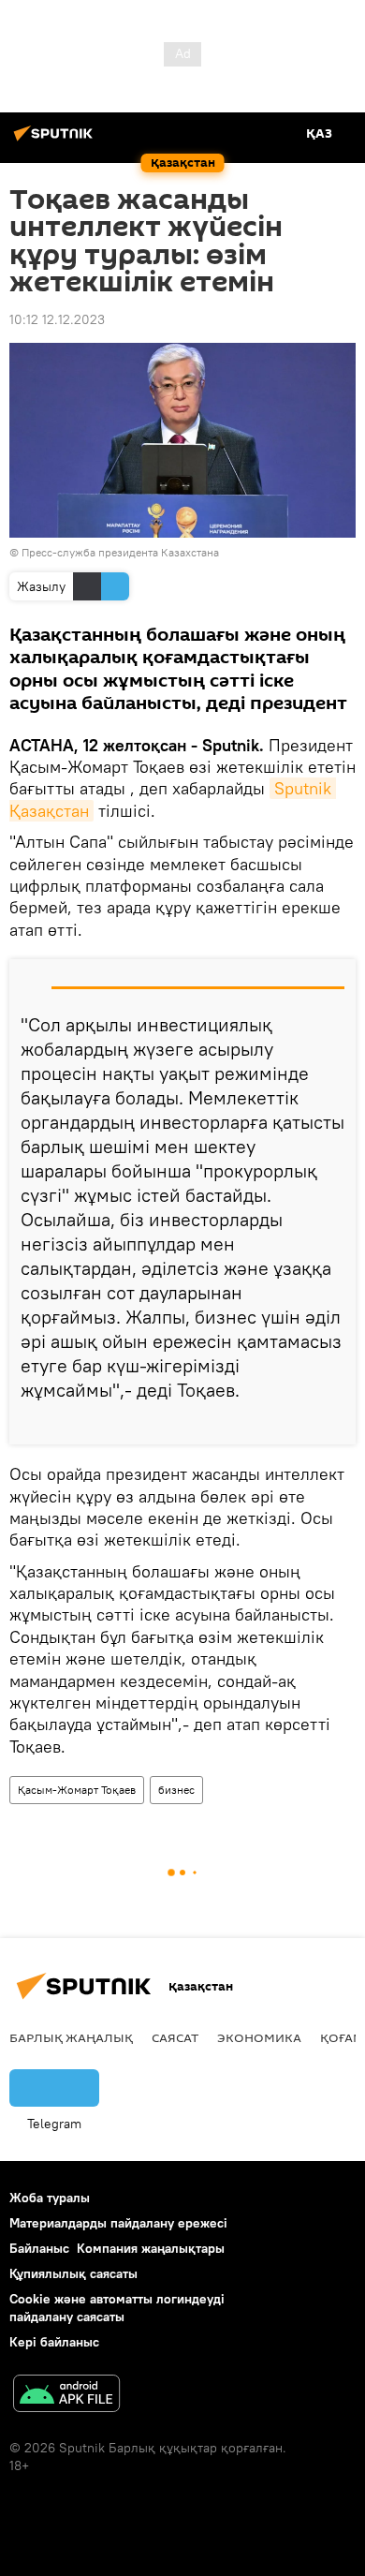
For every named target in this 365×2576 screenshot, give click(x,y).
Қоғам (342, 2037)
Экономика (259, 2037)
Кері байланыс (54, 2342)
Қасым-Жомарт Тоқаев (77, 1790)
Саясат (175, 2037)
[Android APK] (66, 2396)
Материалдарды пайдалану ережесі (118, 2223)
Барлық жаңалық (71, 2037)
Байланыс (39, 2248)
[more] (334, 1423)
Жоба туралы (50, 2198)
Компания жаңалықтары (151, 2248)
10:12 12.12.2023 (57, 319)
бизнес (176, 1790)
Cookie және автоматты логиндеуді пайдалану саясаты (117, 2308)
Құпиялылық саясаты (73, 2273)
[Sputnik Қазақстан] (56, 141)
